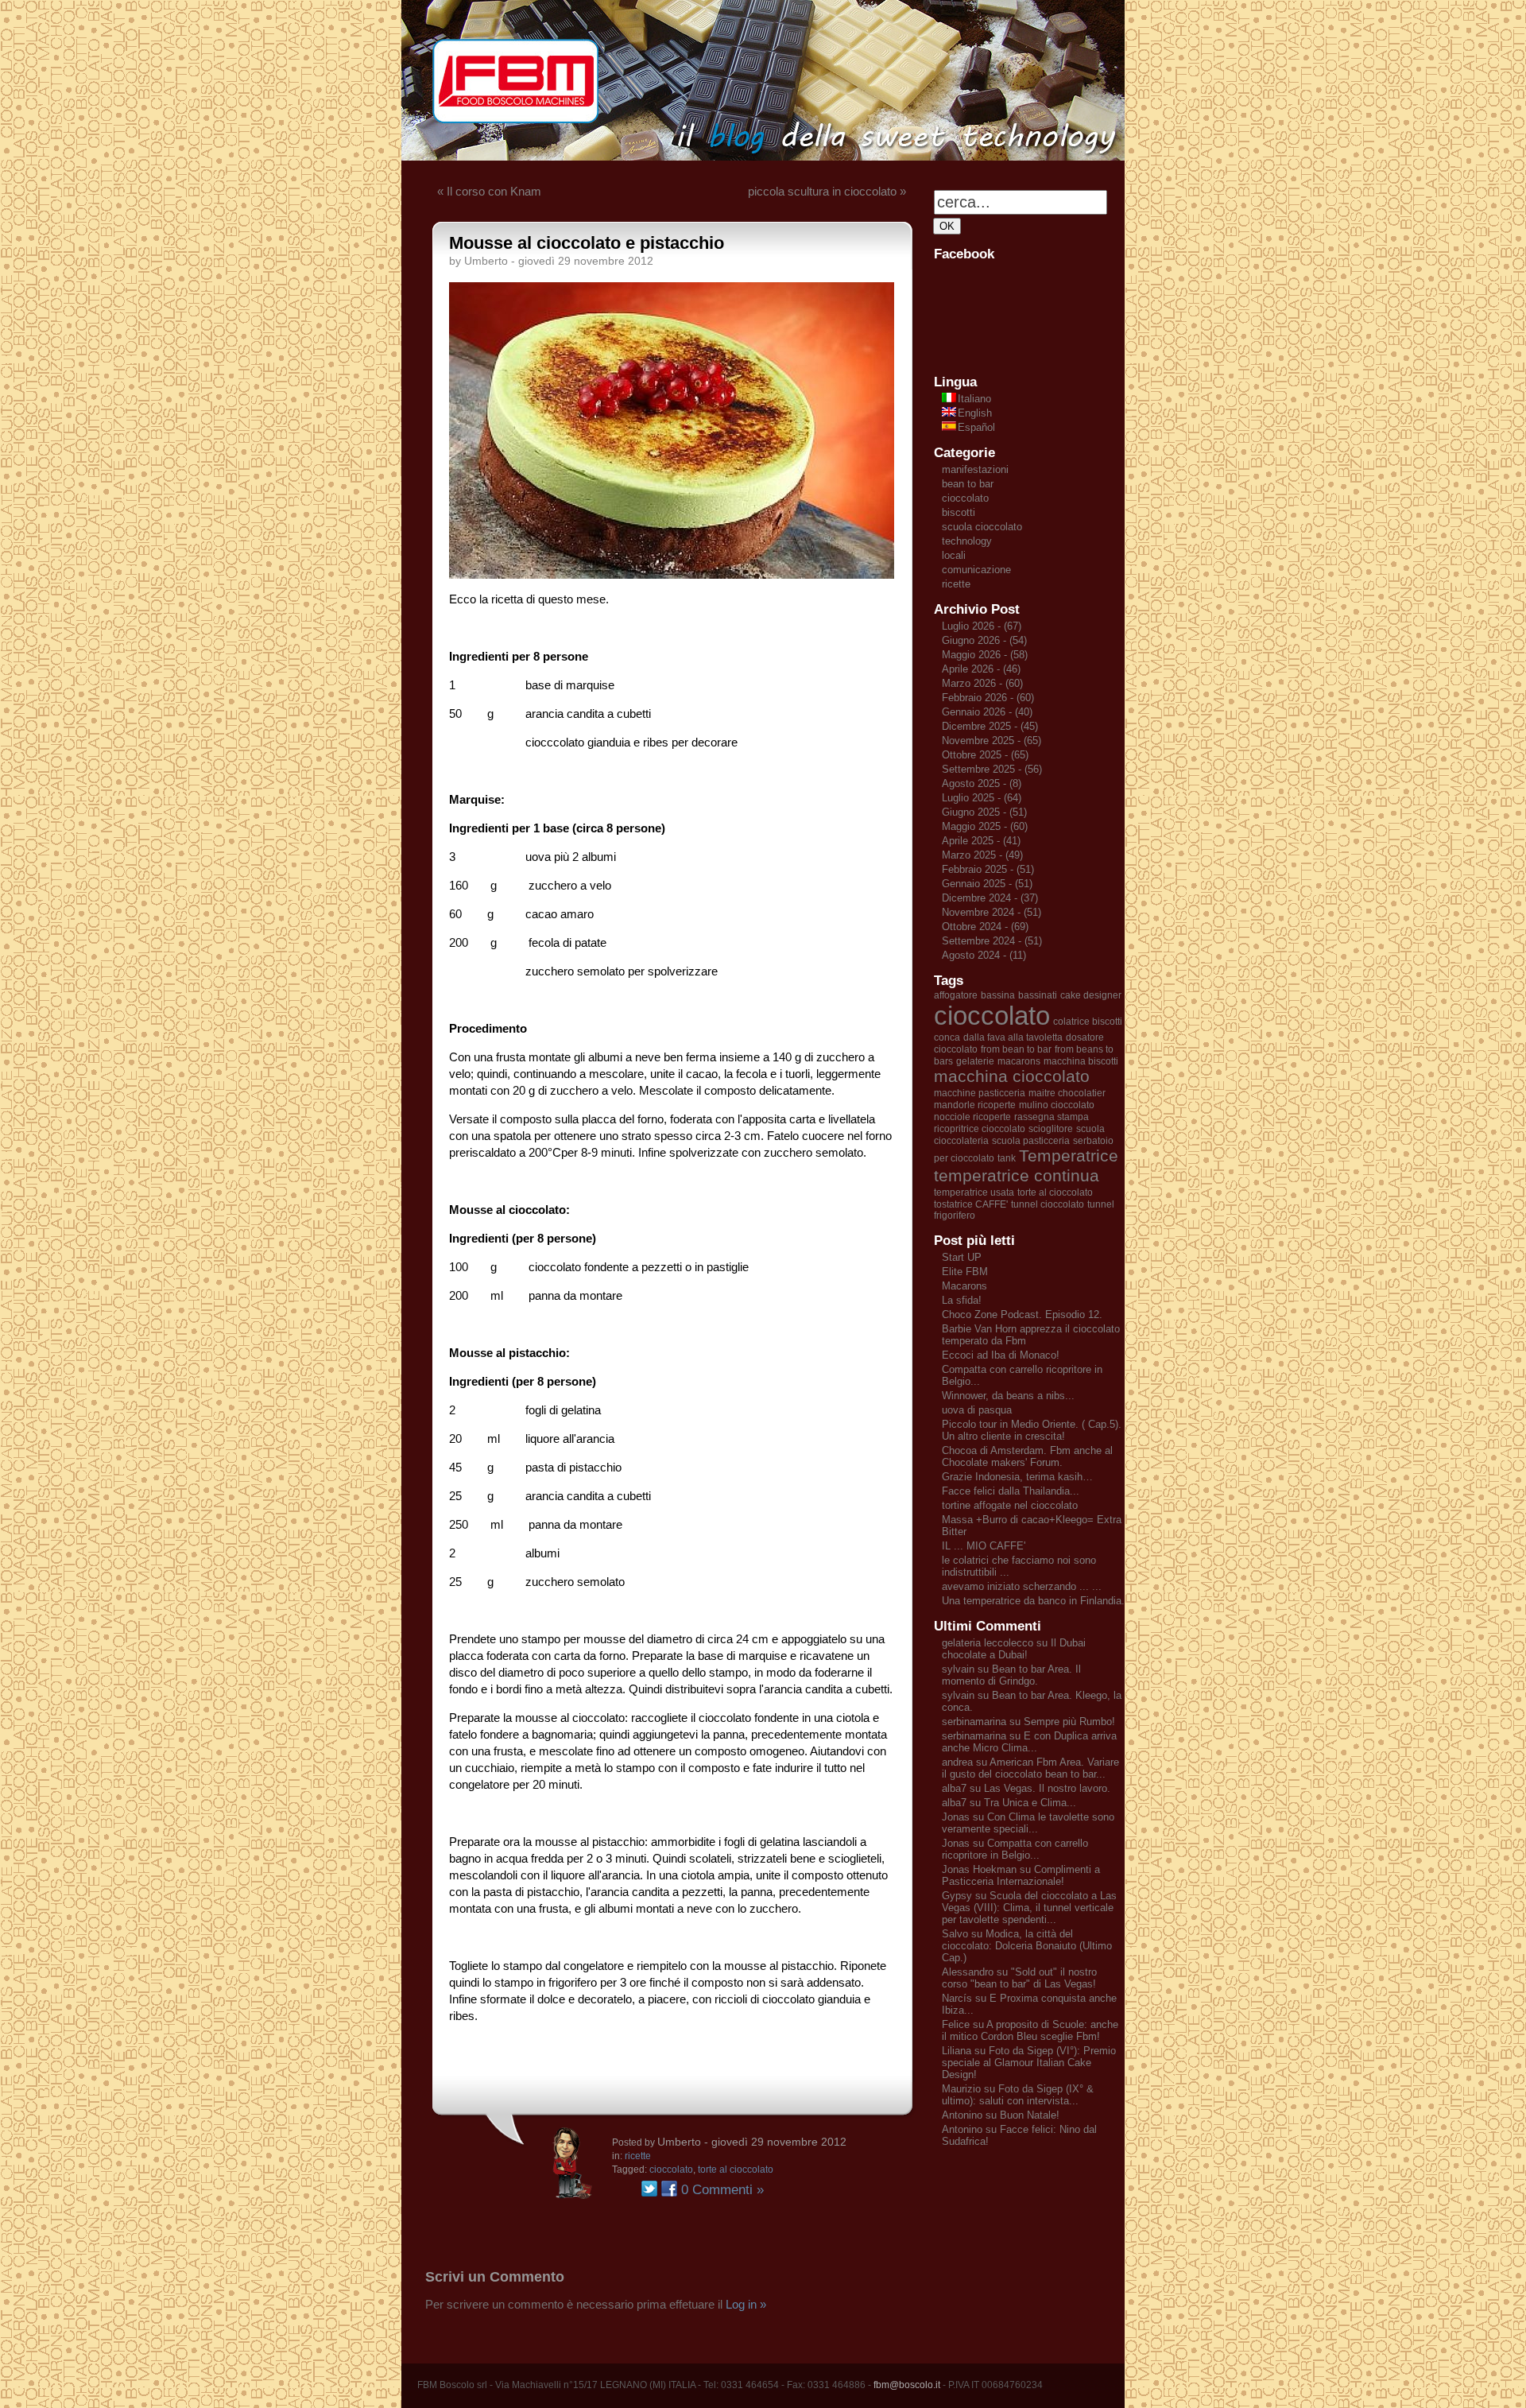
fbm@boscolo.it (907, 2385)
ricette (638, 2156)
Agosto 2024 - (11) (984, 955)
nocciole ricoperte (972, 1117)
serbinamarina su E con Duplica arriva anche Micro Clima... (1029, 1742)
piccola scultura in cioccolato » (827, 191)
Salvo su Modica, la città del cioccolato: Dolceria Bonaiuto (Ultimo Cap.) (1027, 1946)
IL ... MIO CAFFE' (984, 1546)
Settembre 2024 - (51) (992, 941)
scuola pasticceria (1031, 1141)
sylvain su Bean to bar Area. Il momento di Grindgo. (1011, 1675)
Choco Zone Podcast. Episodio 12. (1022, 1315)
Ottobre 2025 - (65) (985, 755)
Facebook (669, 2189)
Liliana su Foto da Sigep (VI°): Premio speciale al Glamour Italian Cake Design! (1029, 2063)
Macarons (964, 1286)
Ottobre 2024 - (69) (985, 927)
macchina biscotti (1081, 1061)
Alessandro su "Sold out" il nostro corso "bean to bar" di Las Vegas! (1019, 1978)
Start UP (962, 1257)
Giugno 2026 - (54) (984, 640)
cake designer (1091, 995)
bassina (998, 995)
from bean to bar (1016, 1049)
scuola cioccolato (982, 527)
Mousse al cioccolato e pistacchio (587, 243)
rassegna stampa (1052, 1117)
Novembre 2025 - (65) (992, 741)
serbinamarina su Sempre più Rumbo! (1028, 1722)
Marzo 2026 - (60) (982, 683)
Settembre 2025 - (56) (992, 769)
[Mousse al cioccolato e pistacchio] (672, 574)
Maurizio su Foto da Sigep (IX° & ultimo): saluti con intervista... (1018, 2095)
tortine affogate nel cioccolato (1010, 1505)
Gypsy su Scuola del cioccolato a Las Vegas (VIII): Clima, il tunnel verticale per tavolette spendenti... (1029, 1908)
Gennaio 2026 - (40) (987, 712)
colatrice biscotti (1088, 1022)
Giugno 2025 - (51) (984, 812)
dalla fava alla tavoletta (1013, 1037)
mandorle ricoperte (975, 1105)
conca (947, 1037)
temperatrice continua (1017, 1176)
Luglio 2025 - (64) (982, 798)
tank (1007, 1158)
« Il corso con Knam (489, 191)
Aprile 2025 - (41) (981, 841)
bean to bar (968, 484)
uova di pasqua (977, 1410)
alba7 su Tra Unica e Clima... (1009, 1803)
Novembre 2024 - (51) (992, 912)
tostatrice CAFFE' (971, 1204)
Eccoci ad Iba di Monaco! (1001, 1355)
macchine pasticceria (980, 1093)
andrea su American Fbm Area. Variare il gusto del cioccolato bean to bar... (1030, 1768)
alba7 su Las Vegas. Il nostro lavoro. (1026, 1788)
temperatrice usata (974, 1192)
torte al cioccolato (736, 2170)
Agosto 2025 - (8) (982, 783)
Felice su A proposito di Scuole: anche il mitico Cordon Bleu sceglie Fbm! (1030, 2030)
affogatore (956, 995)
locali (954, 555)
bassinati (1038, 995)
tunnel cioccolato (1048, 1204)
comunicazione (976, 570)
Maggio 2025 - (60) (985, 826)
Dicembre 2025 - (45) (990, 726)
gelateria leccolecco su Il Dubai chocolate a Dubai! (1014, 1649)
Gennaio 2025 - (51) (987, 884)
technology (967, 541)
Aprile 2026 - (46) (981, 669)
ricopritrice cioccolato (980, 1129)
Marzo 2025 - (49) (982, 855)
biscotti (959, 512)
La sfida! (962, 1300)
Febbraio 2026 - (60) (988, 698)
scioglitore (1051, 1129)
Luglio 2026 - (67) (982, 626)
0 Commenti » (722, 2190)
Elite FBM (965, 1272)
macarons (1019, 1061)
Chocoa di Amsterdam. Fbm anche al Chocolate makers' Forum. (1027, 1456)
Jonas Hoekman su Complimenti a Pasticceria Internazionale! (1021, 1875)
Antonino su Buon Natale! (1001, 2115)
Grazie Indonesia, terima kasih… (1017, 1477)
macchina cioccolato (1012, 1076)
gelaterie (975, 1061)
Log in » (746, 2304)
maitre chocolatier (1067, 1093)
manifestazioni (975, 469)
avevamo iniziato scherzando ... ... (1022, 1586)
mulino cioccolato (1057, 1105)
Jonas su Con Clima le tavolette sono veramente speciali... (1028, 1823)
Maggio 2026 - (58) (985, 655)
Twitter (649, 2189)
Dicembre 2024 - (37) (990, 898)
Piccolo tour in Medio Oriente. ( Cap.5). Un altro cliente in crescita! (1032, 1430)
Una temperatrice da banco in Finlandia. (1033, 1601)
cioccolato (671, 2170)
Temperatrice (1069, 1156)
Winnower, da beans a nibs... (1008, 1396)
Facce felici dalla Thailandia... (1011, 1491)
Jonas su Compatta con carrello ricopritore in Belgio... (1015, 1849)
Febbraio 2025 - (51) (988, 869)
